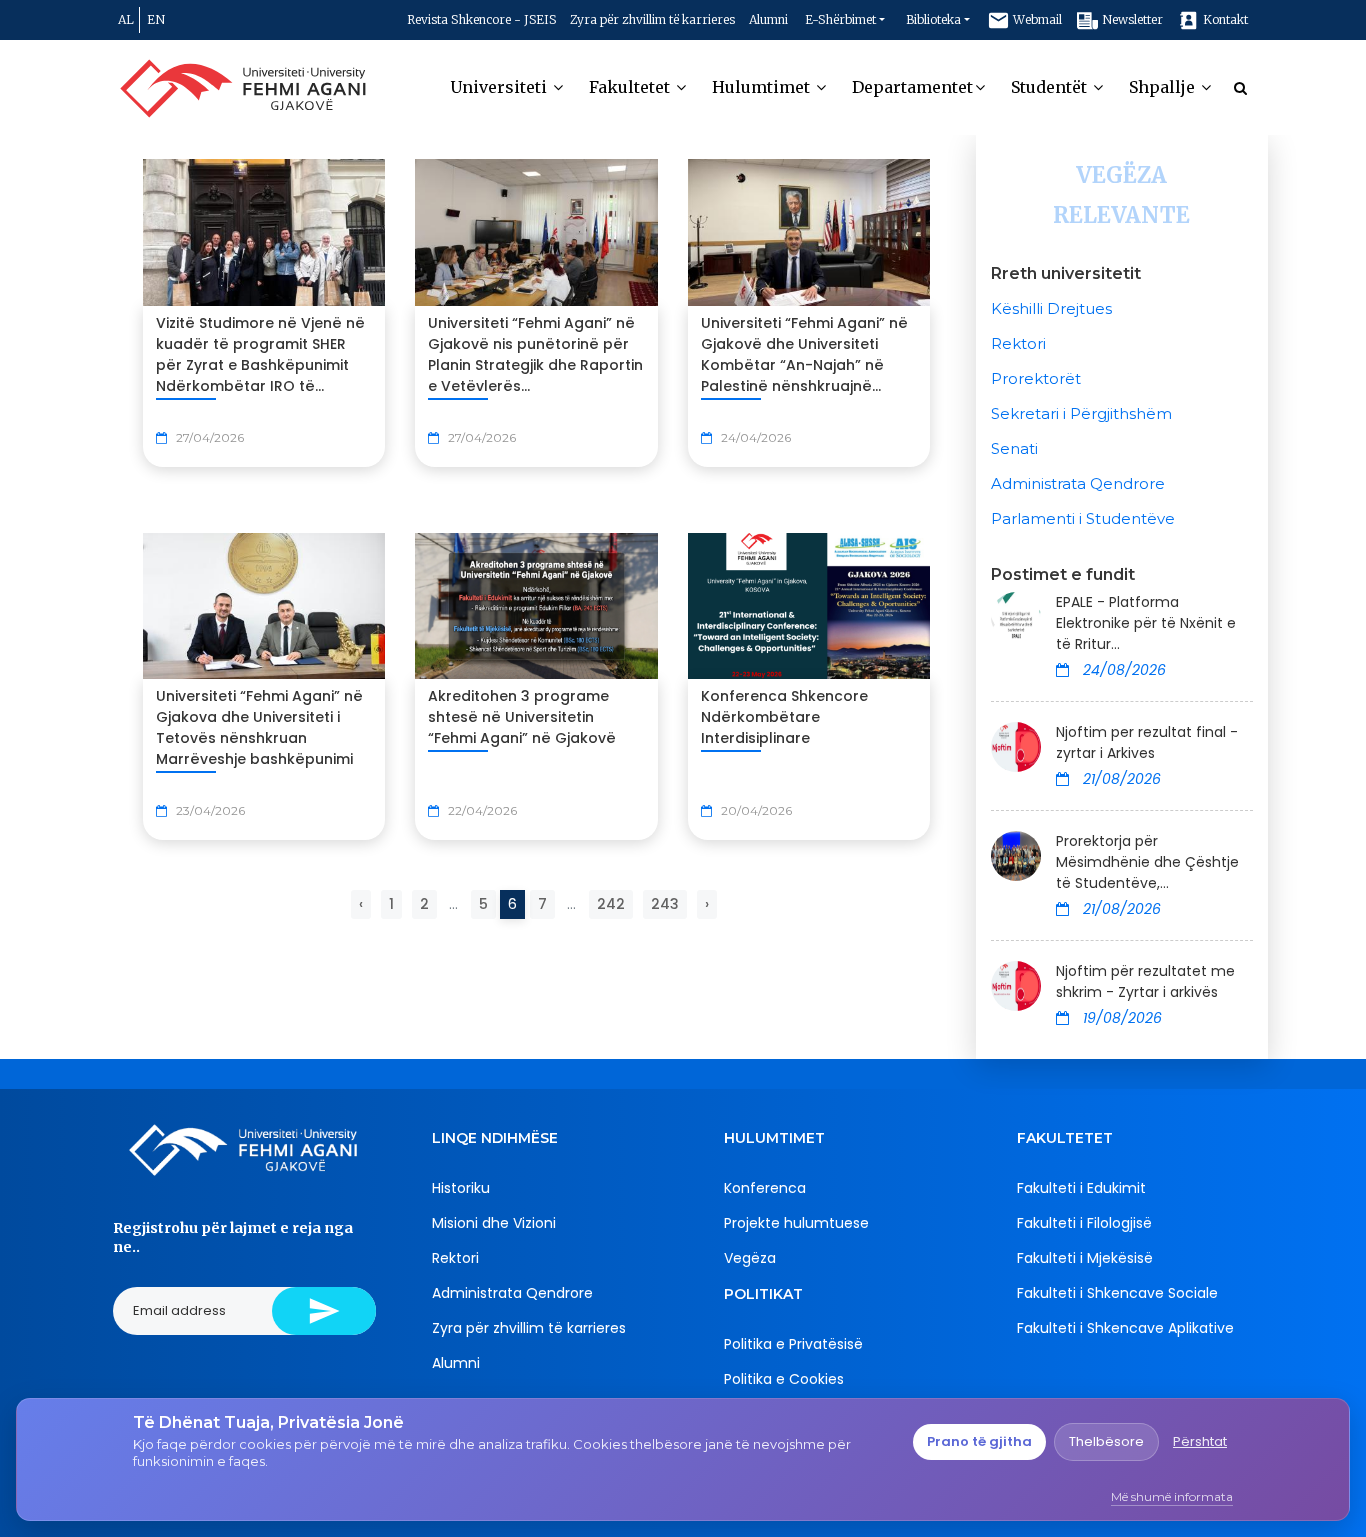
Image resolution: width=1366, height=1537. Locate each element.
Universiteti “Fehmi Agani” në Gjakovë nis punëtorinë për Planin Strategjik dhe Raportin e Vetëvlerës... (535, 354)
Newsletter (1131, 19)
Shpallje (1164, 87)
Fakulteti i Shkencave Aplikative (1125, 1328)
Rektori (1018, 343)
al (126, 19)
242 (611, 904)
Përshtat (1200, 1441)
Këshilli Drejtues (1051, 308)
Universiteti (500, 87)
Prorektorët (1036, 378)
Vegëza (750, 1258)
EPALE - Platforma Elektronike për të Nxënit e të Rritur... (1146, 623)
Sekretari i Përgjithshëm (1081, 413)
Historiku (461, 1188)
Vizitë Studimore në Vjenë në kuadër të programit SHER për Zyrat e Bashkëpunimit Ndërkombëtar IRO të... (260, 354)
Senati (1014, 448)
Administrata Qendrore (1078, 483)
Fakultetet (631, 87)
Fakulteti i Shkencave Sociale (1117, 1293)
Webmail (1036, 19)
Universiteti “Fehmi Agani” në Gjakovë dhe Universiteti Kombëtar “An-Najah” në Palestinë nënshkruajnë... (804, 354)
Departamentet (912, 87)
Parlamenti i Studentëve (1083, 518)
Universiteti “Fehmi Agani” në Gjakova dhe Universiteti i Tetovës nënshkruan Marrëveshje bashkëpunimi (259, 727)
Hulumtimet (763, 87)
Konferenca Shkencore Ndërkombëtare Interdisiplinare (784, 717)
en (156, 19)
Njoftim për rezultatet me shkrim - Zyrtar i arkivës (1145, 981)
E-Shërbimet (840, 19)
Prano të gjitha (979, 1441)
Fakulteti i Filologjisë (1084, 1223)
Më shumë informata (1172, 1496)
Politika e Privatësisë (793, 1344)
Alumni (768, 19)
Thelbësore (1106, 1441)
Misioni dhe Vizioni (494, 1223)
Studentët (1051, 87)
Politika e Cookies (784, 1379)
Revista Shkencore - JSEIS (481, 19)
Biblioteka (933, 19)
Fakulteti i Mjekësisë (1085, 1258)
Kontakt (1224, 19)
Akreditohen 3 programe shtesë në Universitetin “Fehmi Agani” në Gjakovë (522, 717)
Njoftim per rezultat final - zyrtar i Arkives (1147, 742)
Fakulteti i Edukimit (1081, 1188)
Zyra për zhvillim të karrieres (652, 19)
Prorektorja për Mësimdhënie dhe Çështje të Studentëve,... (1147, 862)
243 (665, 904)
